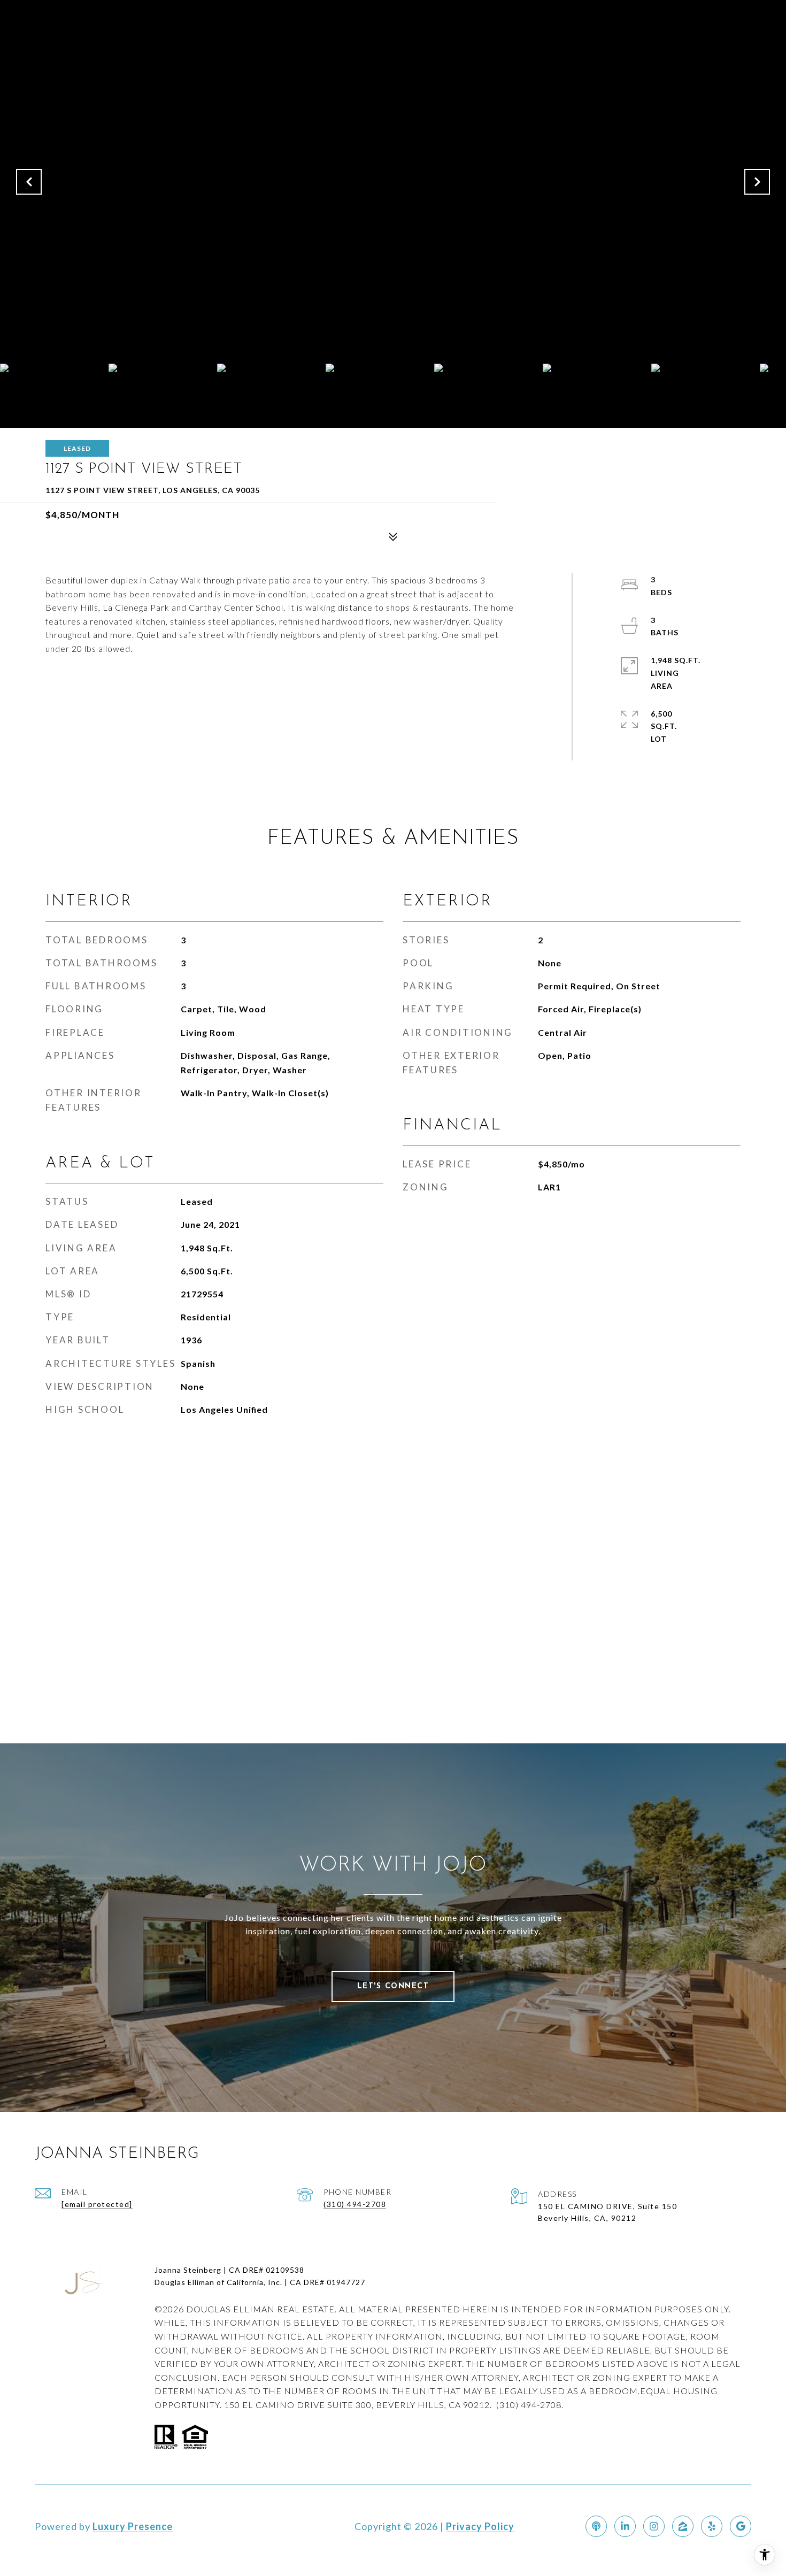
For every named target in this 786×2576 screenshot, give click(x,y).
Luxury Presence (133, 2526)
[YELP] (712, 2526)
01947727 (346, 2282)
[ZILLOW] (683, 2526)
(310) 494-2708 (355, 2204)
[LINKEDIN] (625, 2526)
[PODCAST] (596, 2526)
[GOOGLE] (741, 2526)
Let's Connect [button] (393, 1986)
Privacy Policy (480, 2526)
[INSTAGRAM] (654, 2526)
